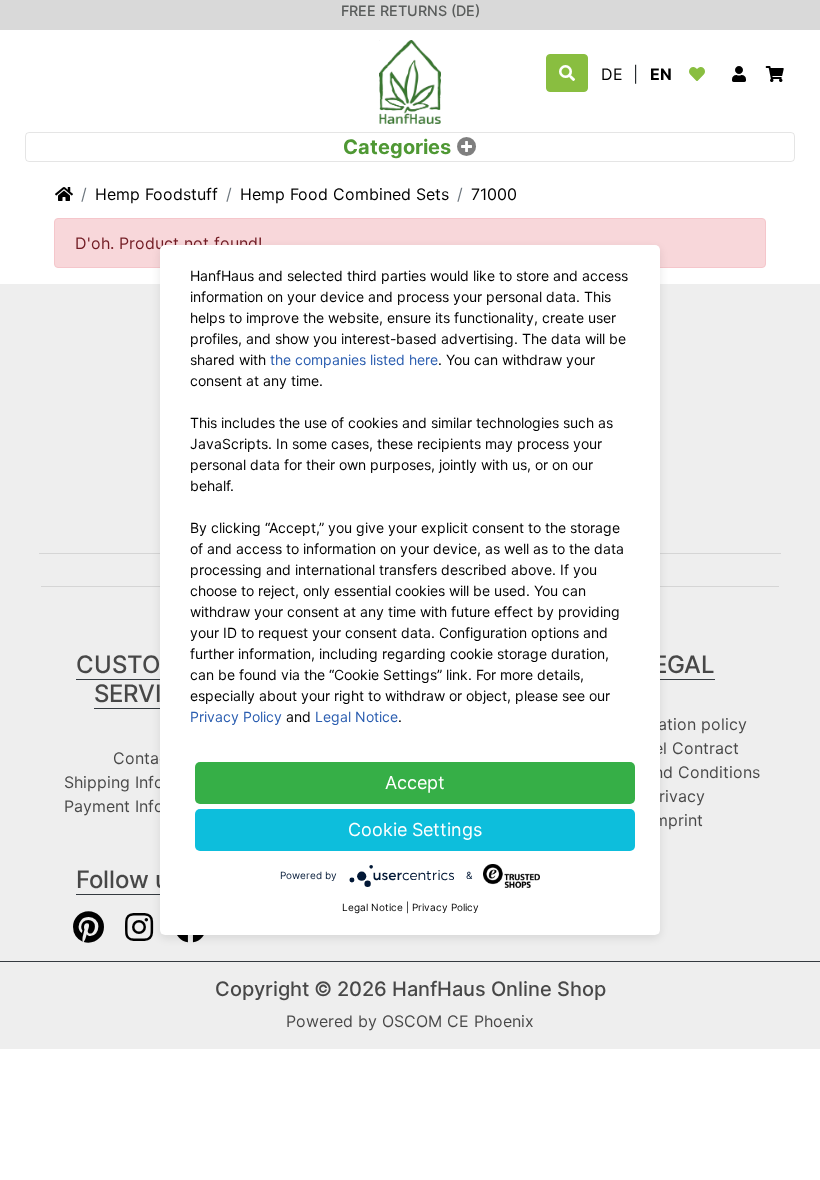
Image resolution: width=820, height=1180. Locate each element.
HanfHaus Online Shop (499, 989)
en (661, 74)
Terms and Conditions (677, 772)
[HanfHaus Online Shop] (410, 80)
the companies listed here (354, 359)
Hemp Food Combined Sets (344, 194)
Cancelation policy (676, 724)
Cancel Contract (677, 748)
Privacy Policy (236, 716)
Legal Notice (356, 716)
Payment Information (143, 806)
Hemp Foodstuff (156, 194)
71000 (494, 194)
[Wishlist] (701, 74)
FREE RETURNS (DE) (410, 10)
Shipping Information (143, 782)
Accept (415, 782)
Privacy (677, 796)
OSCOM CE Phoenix (458, 1021)
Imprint (676, 820)
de (612, 74)
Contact (143, 758)
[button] (739, 74)
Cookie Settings (415, 829)
